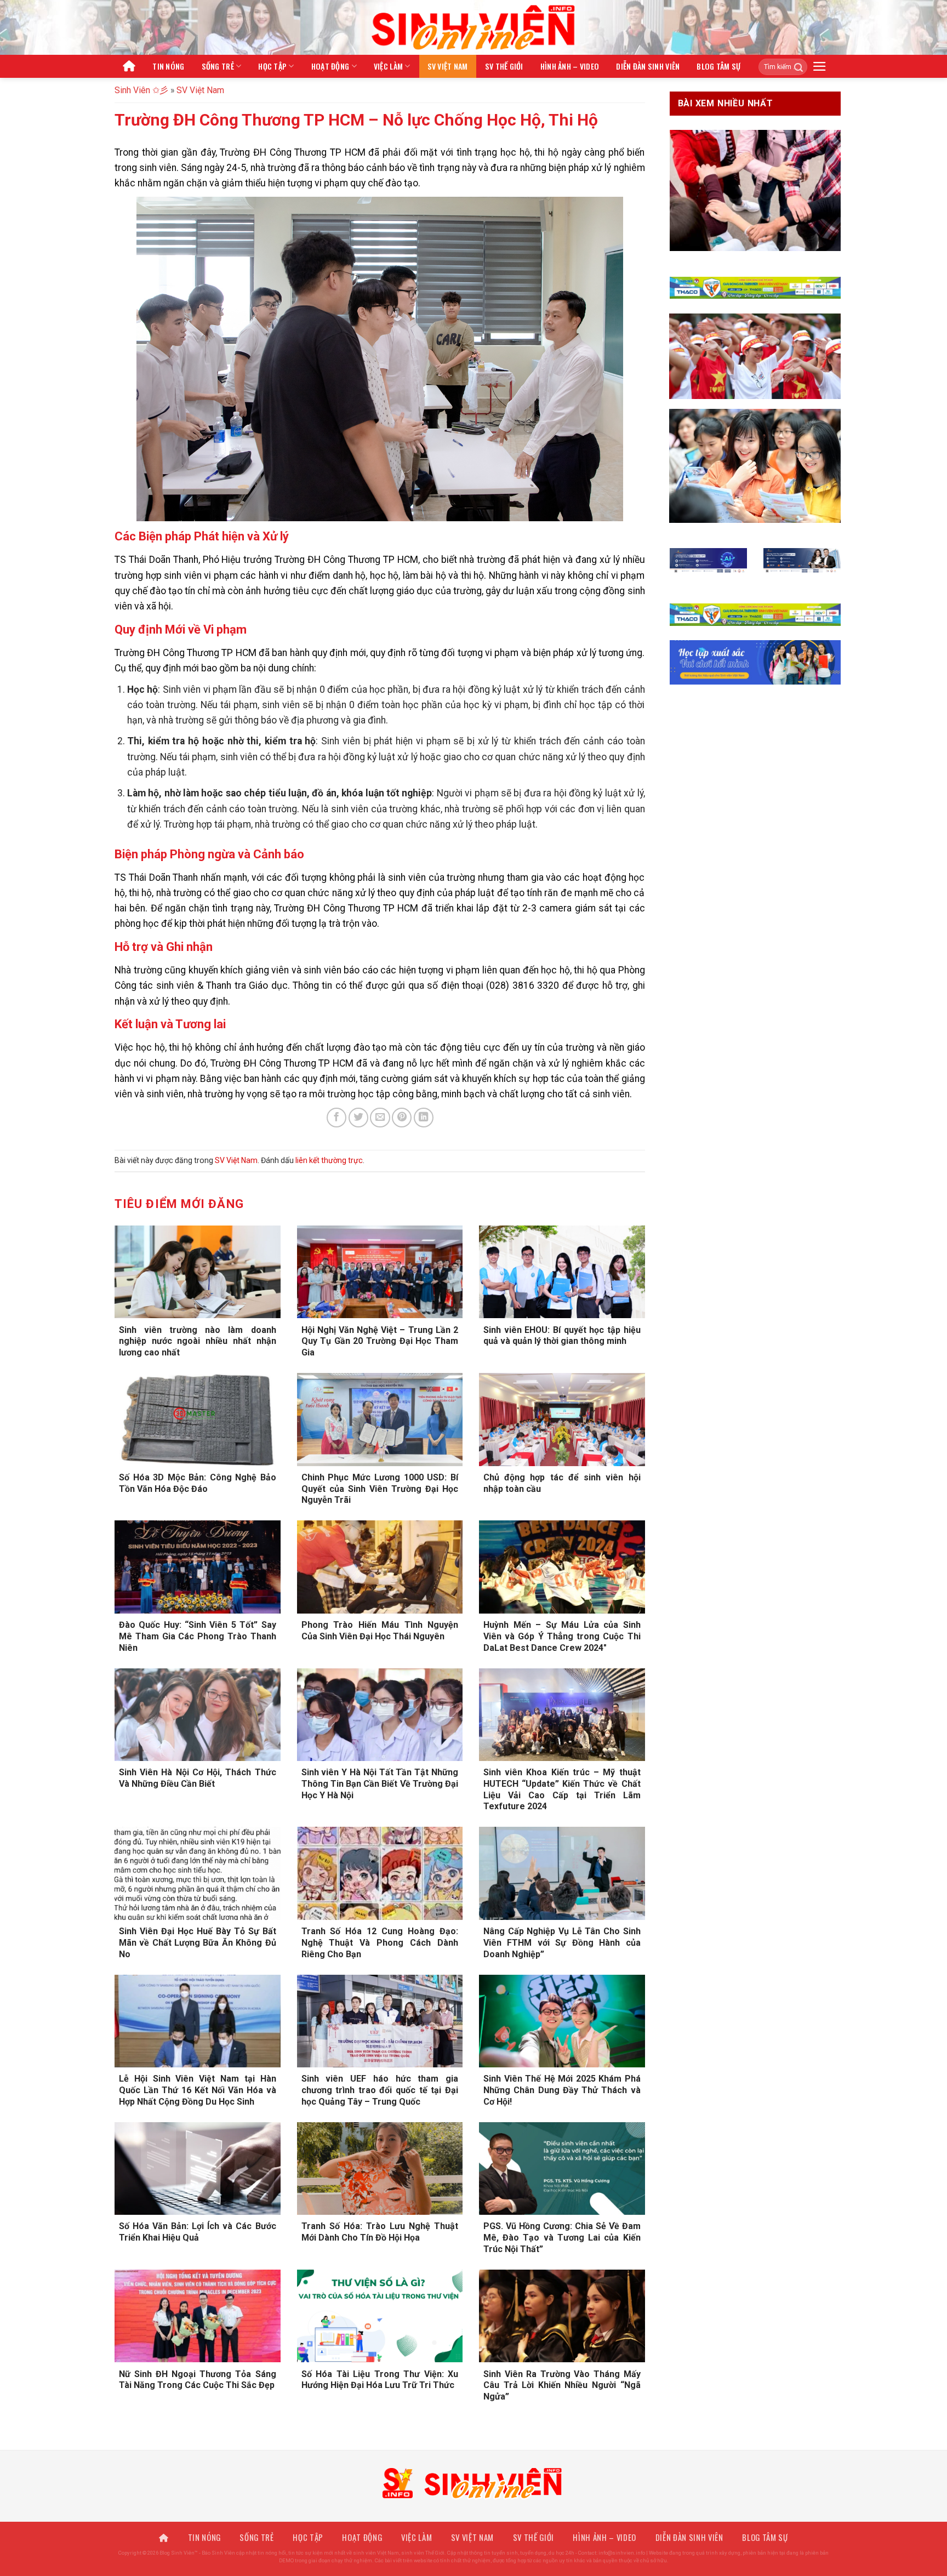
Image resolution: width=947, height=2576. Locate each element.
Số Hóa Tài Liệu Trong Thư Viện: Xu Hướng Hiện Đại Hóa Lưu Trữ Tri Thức (380, 2380)
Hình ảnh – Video (570, 66)
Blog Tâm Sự (718, 66)
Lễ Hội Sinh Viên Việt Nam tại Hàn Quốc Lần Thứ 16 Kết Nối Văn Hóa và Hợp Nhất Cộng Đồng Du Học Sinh (198, 2090)
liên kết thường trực (329, 1160)
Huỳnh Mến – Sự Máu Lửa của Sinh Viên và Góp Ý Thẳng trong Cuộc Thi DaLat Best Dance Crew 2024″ (562, 1636)
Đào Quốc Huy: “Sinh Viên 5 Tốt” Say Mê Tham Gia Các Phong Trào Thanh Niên (198, 1636)
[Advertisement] (473, 2499)
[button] (820, 66)
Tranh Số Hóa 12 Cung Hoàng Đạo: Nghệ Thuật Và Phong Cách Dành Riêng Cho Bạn (380, 1943)
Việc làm (388, 66)
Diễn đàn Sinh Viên (648, 66)
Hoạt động (330, 66)
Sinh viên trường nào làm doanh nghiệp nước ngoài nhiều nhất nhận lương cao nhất (198, 1341)
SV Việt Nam (448, 66)
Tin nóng (168, 66)
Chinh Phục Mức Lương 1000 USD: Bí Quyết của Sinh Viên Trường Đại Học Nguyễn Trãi (380, 1489)
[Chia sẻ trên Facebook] (336, 1118)
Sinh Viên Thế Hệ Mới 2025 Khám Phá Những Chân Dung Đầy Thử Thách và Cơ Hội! (562, 2090)
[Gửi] (795, 67)
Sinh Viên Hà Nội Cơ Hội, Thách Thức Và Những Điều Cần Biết (198, 1778)
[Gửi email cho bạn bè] (380, 1118)
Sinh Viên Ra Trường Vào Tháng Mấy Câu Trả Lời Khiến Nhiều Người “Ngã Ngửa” (562, 2386)
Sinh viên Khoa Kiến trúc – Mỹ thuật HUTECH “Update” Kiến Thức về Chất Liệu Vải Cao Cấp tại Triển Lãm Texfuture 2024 (562, 1789)
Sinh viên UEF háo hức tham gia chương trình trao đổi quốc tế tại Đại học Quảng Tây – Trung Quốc (380, 2090)
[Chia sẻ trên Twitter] (358, 1118)
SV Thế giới (504, 66)
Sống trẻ (218, 66)
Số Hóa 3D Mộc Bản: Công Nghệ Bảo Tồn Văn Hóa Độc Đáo (198, 1483)
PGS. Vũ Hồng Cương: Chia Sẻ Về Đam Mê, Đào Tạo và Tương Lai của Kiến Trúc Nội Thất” (562, 2238)
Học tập (272, 66)
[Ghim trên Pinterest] (402, 1118)
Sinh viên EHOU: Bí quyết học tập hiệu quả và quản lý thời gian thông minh (562, 1336)
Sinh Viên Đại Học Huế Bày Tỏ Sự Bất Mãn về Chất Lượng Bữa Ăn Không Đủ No (198, 1943)
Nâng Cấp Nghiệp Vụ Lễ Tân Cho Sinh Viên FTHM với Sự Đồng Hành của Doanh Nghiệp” (562, 1943)
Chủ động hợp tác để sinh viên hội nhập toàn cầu (562, 1483)
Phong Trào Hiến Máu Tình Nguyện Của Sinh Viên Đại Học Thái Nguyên (380, 1631)
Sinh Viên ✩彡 (141, 90)
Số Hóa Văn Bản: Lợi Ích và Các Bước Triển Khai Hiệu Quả (198, 2232)
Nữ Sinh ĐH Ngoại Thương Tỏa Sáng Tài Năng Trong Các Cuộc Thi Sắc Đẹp (198, 2380)
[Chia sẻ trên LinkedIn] (424, 1118)
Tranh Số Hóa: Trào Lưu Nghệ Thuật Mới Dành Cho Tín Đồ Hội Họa (380, 2232)
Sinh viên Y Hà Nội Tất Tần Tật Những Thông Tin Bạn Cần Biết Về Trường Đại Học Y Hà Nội (380, 1784)
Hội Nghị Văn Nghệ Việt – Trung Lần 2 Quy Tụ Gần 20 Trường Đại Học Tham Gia (380, 1341)
